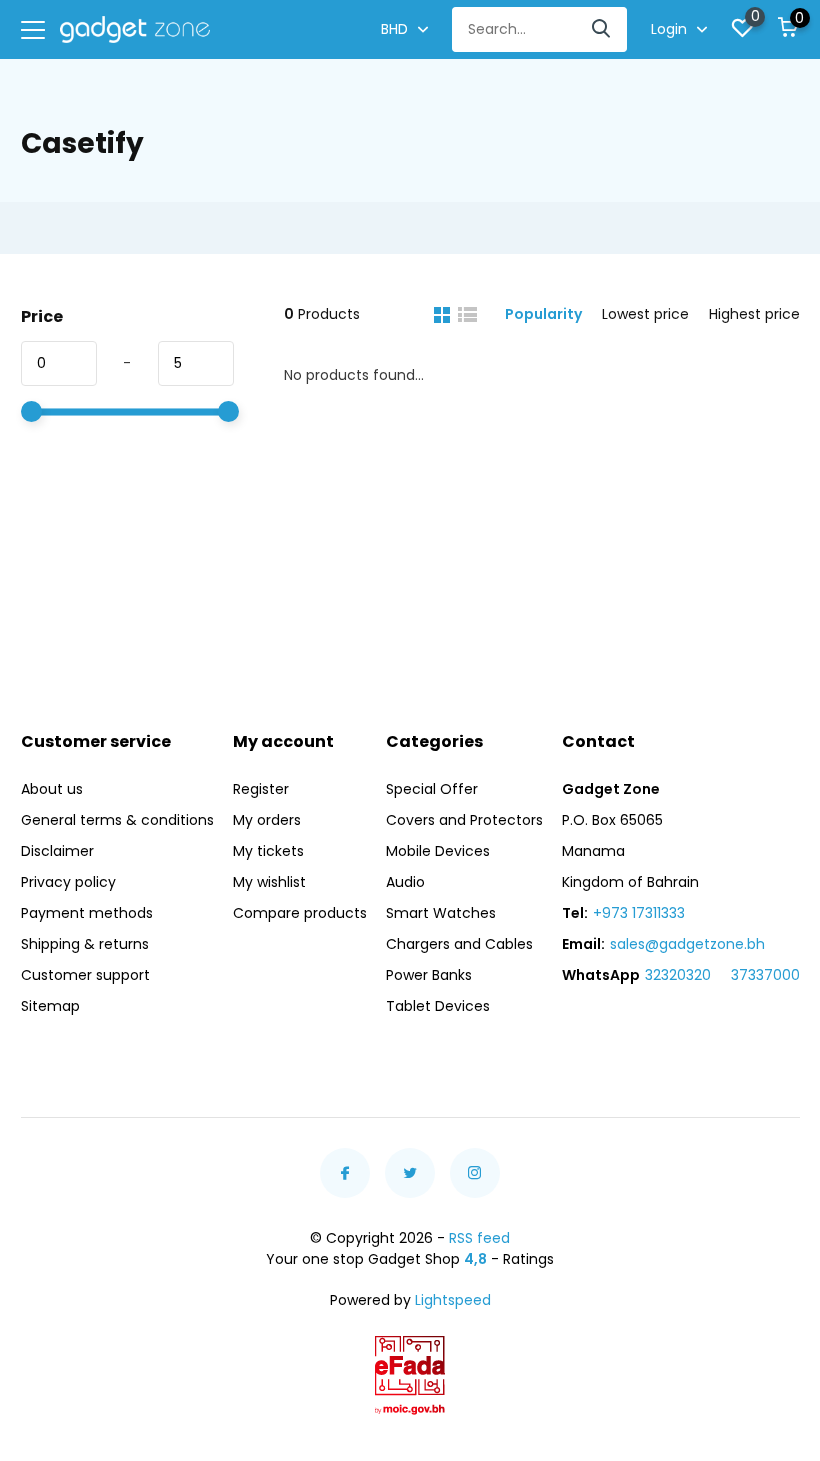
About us (52, 789)
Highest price (754, 314)
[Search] (602, 29)
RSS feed (479, 1238)
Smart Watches (441, 913)
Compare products (300, 913)
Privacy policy (68, 882)
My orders (267, 820)
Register (261, 789)
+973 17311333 (639, 913)
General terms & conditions (117, 820)
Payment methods (87, 913)
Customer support (85, 975)
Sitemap (50, 1006)
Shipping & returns (85, 944)
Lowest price (645, 314)
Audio (405, 882)
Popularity (543, 314)
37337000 (765, 975)
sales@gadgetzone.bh (687, 944)
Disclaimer (57, 851)
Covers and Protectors (464, 820)
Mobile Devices (438, 851)
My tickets (268, 851)
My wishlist (269, 882)
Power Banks (429, 975)
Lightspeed (453, 1300)
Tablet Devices (438, 1006)
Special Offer (432, 789)
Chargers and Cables (459, 944)
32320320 (678, 975)
